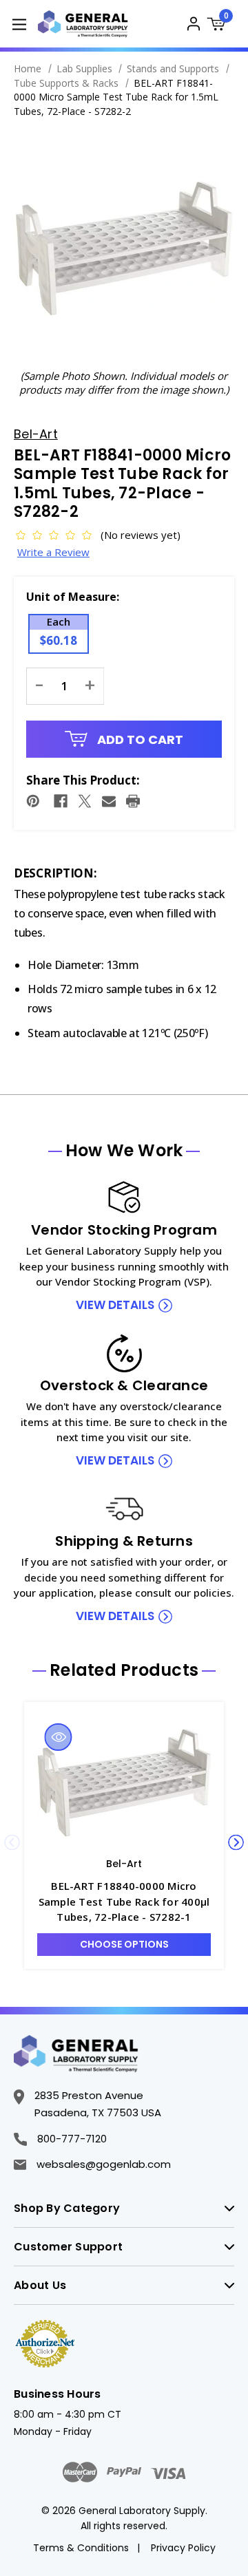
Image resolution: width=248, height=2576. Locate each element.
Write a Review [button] (53, 552)
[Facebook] (61, 801)
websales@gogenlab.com (104, 2164)
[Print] (133, 801)
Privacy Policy (183, 2548)
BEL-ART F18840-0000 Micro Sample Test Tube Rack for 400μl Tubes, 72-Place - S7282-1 (124, 1901)
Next (236, 1843)
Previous (12, 1843)
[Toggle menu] (19, 24)
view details (115, 1305)
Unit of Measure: (73, 597)
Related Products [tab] (124, 1670)
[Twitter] (85, 801)
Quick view (59, 1737)
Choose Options (124, 1944)
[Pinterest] (33, 801)
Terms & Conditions (81, 2548)
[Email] (109, 801)
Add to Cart (139, 739)
